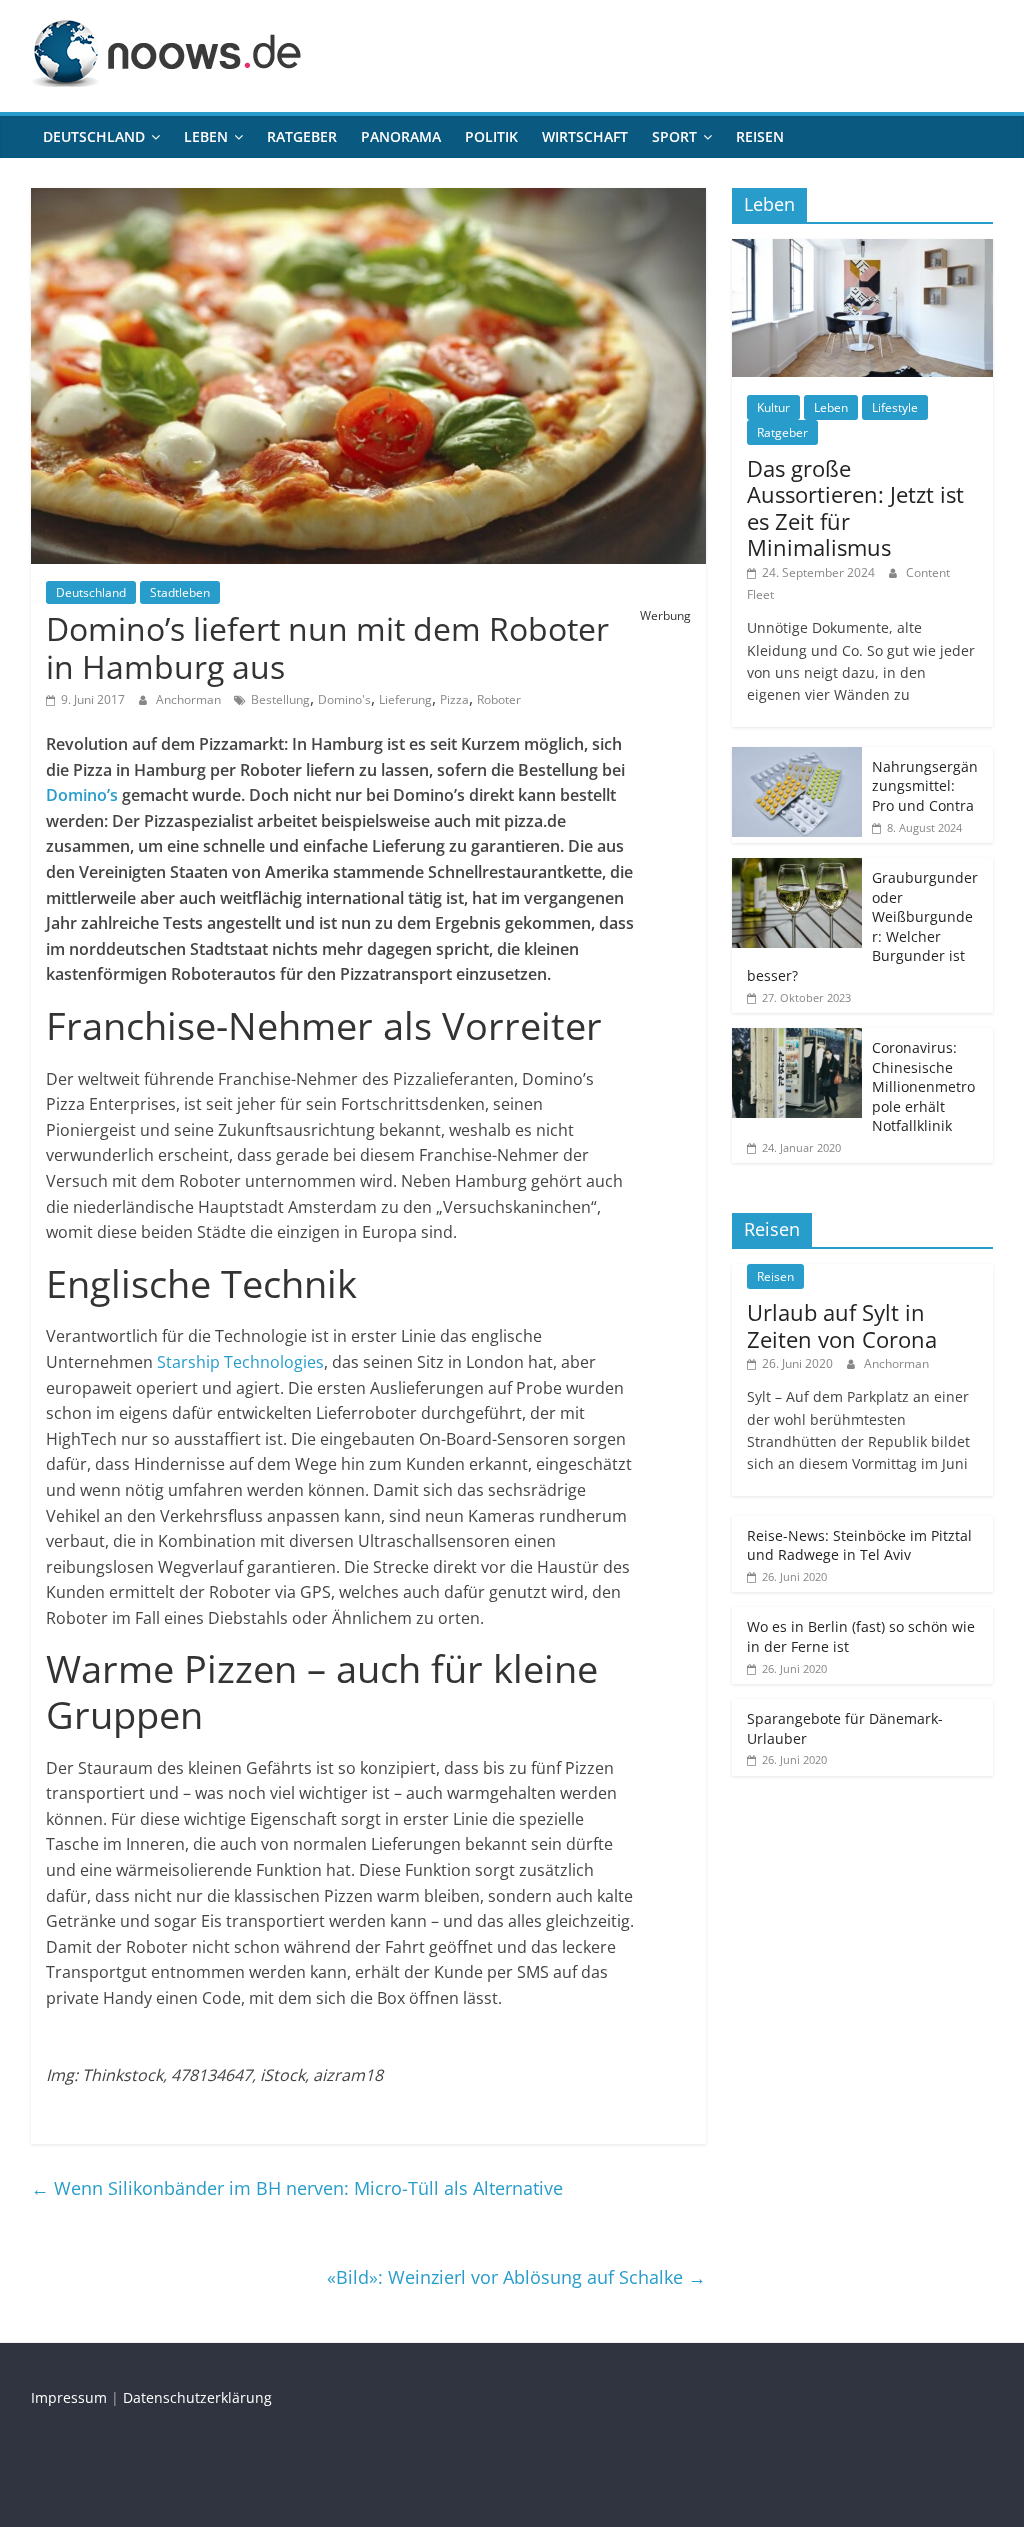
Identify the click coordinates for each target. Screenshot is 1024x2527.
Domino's (344, 699)
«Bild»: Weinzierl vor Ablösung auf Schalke (516, 2277)
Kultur (773, 407)
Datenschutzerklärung (197, 2397)
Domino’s (82, 795)
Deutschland (94, 136)
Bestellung (280, 699)
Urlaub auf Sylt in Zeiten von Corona (842, 1325)
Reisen (760, 136)
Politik (491, 136)
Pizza (454, 699)
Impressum (69, 2397)
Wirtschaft (585, 136)
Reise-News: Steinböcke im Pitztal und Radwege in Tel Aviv (859, 1545)
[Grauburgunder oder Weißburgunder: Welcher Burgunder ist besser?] (797, 868)
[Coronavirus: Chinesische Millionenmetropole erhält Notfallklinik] (797, 1038)
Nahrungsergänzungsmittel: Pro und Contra (925, 786)
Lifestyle (895, 407)
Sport (674, 136)
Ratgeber (302, 136)
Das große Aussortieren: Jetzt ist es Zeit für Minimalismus (855, 507)
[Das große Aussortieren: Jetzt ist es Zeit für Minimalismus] (863, 249)
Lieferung (405, 699)
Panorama (401, 136)
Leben (206, 136)
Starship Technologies (240, 1362)
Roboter (499, 699)
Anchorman (190, 699)
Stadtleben (180, 592)
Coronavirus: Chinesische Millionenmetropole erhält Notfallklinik (923, 1086)
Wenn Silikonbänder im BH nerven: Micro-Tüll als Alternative (297, 2188)
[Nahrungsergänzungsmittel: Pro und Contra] (797, 757)
